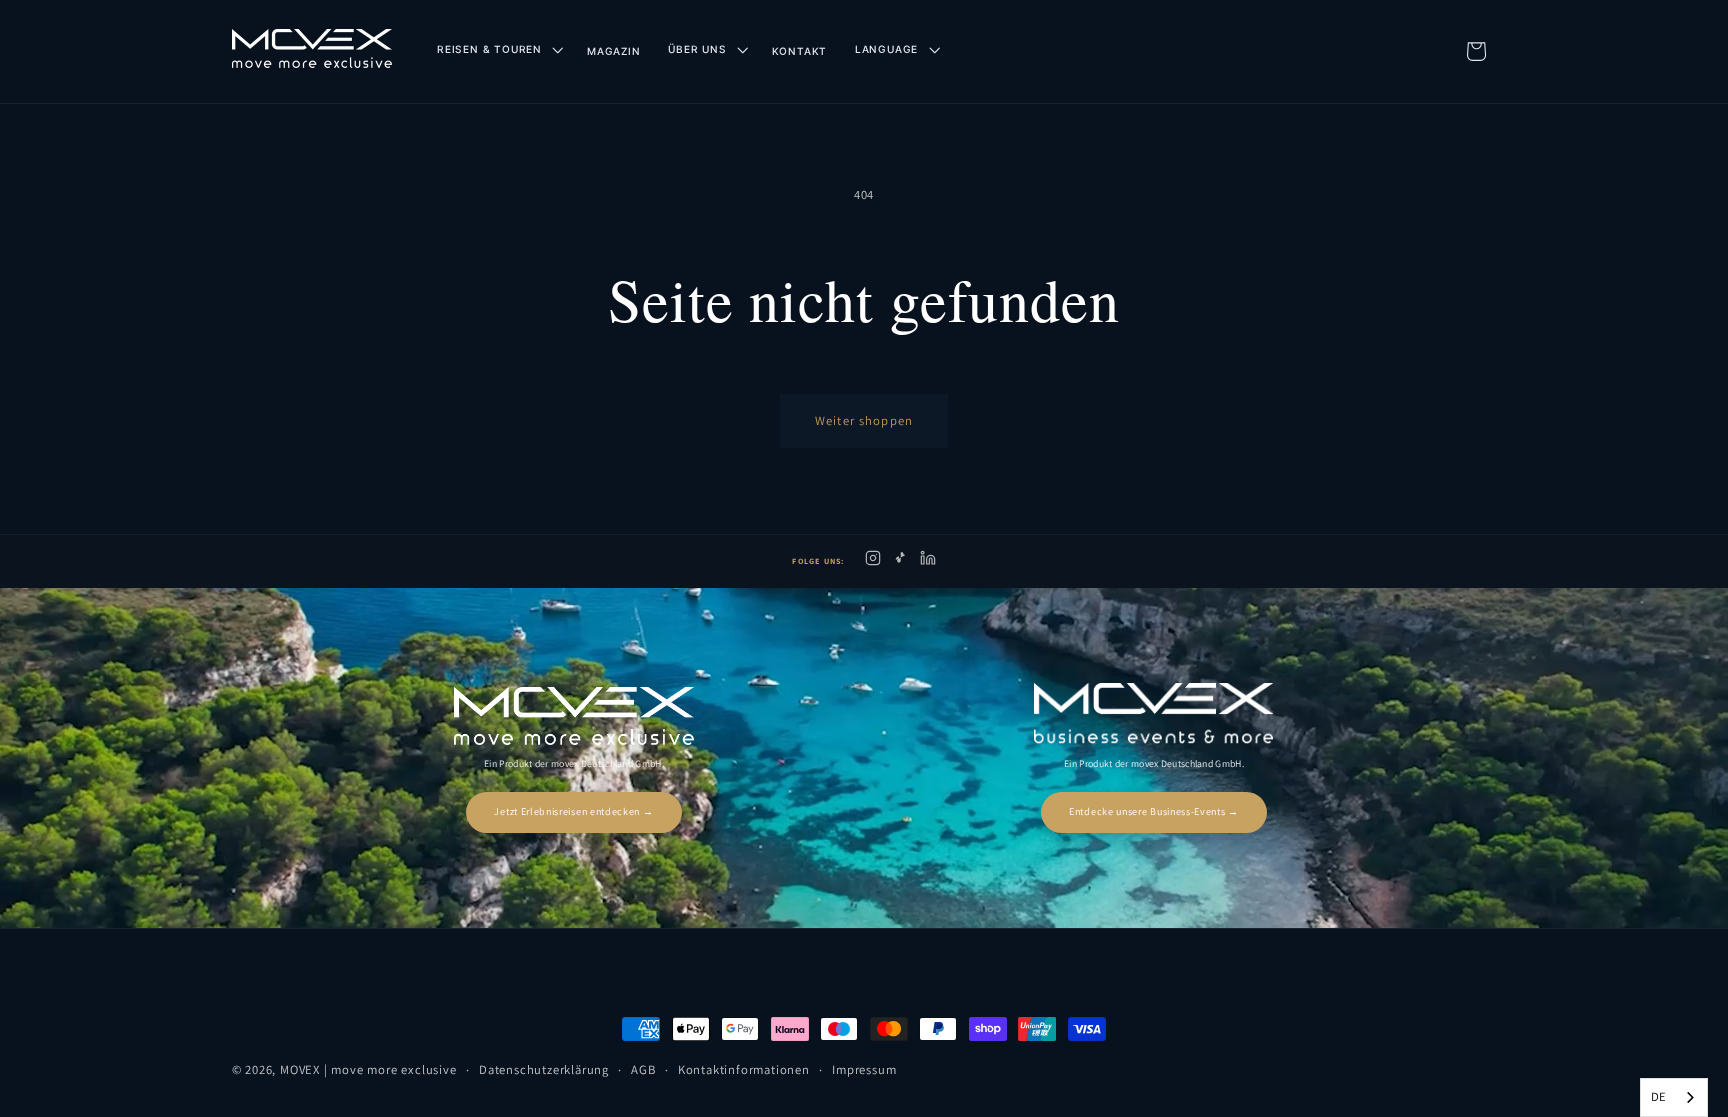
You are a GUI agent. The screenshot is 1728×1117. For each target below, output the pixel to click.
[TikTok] (900, 562)
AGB (643, 1069)
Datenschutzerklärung (544, 1069)
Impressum (864, 1069)
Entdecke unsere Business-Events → (1154, 811)
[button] (498, 49)
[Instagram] (873, 561)
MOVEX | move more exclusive (368, 1069)
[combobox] (1674, 1097)
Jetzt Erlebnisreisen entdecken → (573, 811)
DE (1659, 1096)
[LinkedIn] (928, 561)
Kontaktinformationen (744, 1069)
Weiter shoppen (864, 420)
